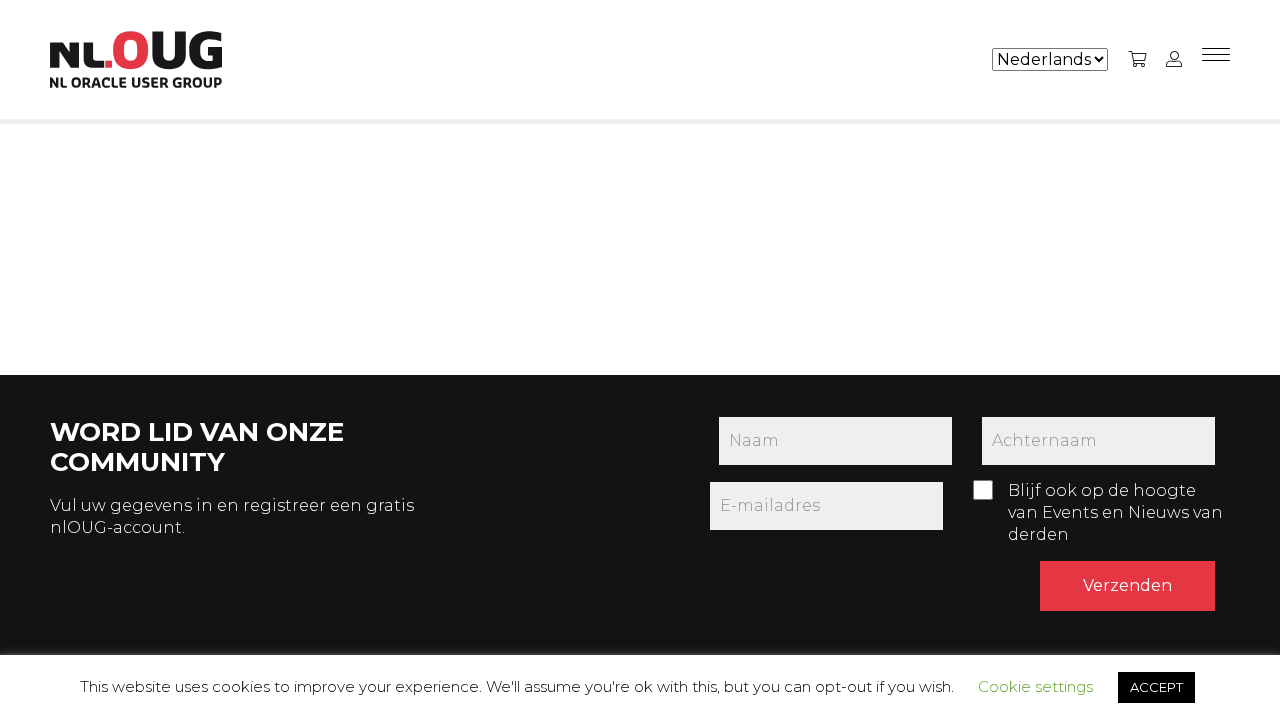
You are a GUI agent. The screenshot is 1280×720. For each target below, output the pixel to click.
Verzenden (1127, 585)
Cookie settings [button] (1035, 686)
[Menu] (1216, 60)
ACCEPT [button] (1156, 687)
